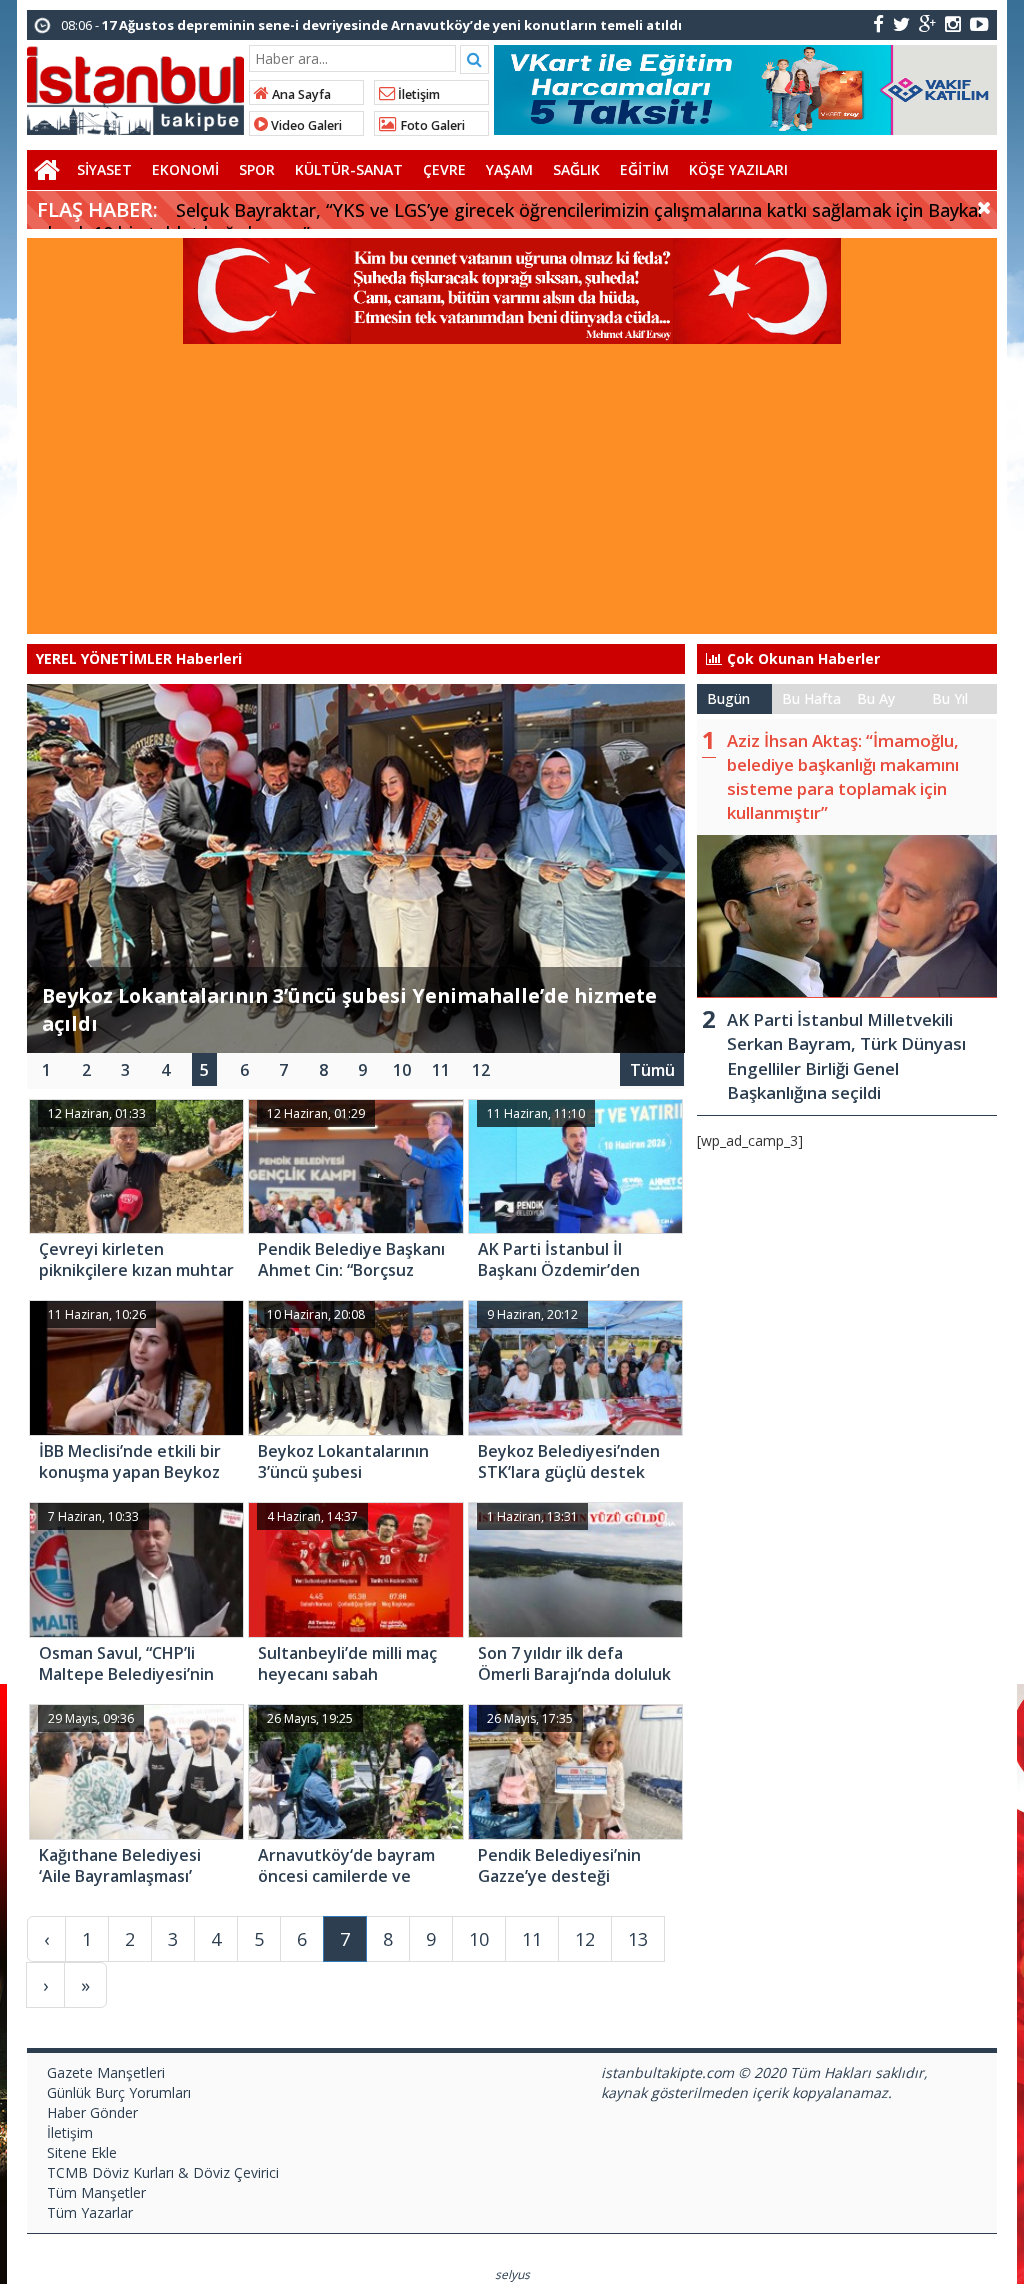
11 (441, 1070)
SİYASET (104, 169)
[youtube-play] (979, 23)
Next (669, 859)
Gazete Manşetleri (106, 2072)
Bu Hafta (811, 698)
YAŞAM (509, 169)
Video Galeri (305, 125)
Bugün (728, 698)
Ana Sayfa (300, 94)
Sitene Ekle (82, 2152)
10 (402, 1070)
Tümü (652, 1070)
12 (481, 1070)
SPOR (257, 169)
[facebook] (878, 23)
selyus (512, 2274)
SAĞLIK (576, 169)
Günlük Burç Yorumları (119, 2092)
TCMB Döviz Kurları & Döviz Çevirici (163, 2172)
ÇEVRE (444, 169)
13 (638, 1939)
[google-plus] (927, 23)
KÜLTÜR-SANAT (349, 169)
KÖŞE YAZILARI (738, 169)
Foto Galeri (431, 125)
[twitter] (901, 23)
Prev (43, 859)
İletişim (417, 94)
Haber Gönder (92, 2112)
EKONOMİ (185, 169)
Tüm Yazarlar (90, 2212)
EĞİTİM (644, 169)
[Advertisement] (512, 494)
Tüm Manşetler (96, 2192)
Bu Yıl (950, 698)
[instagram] (953, 23)
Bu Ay (876, 698)
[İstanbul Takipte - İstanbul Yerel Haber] (135, 87)
